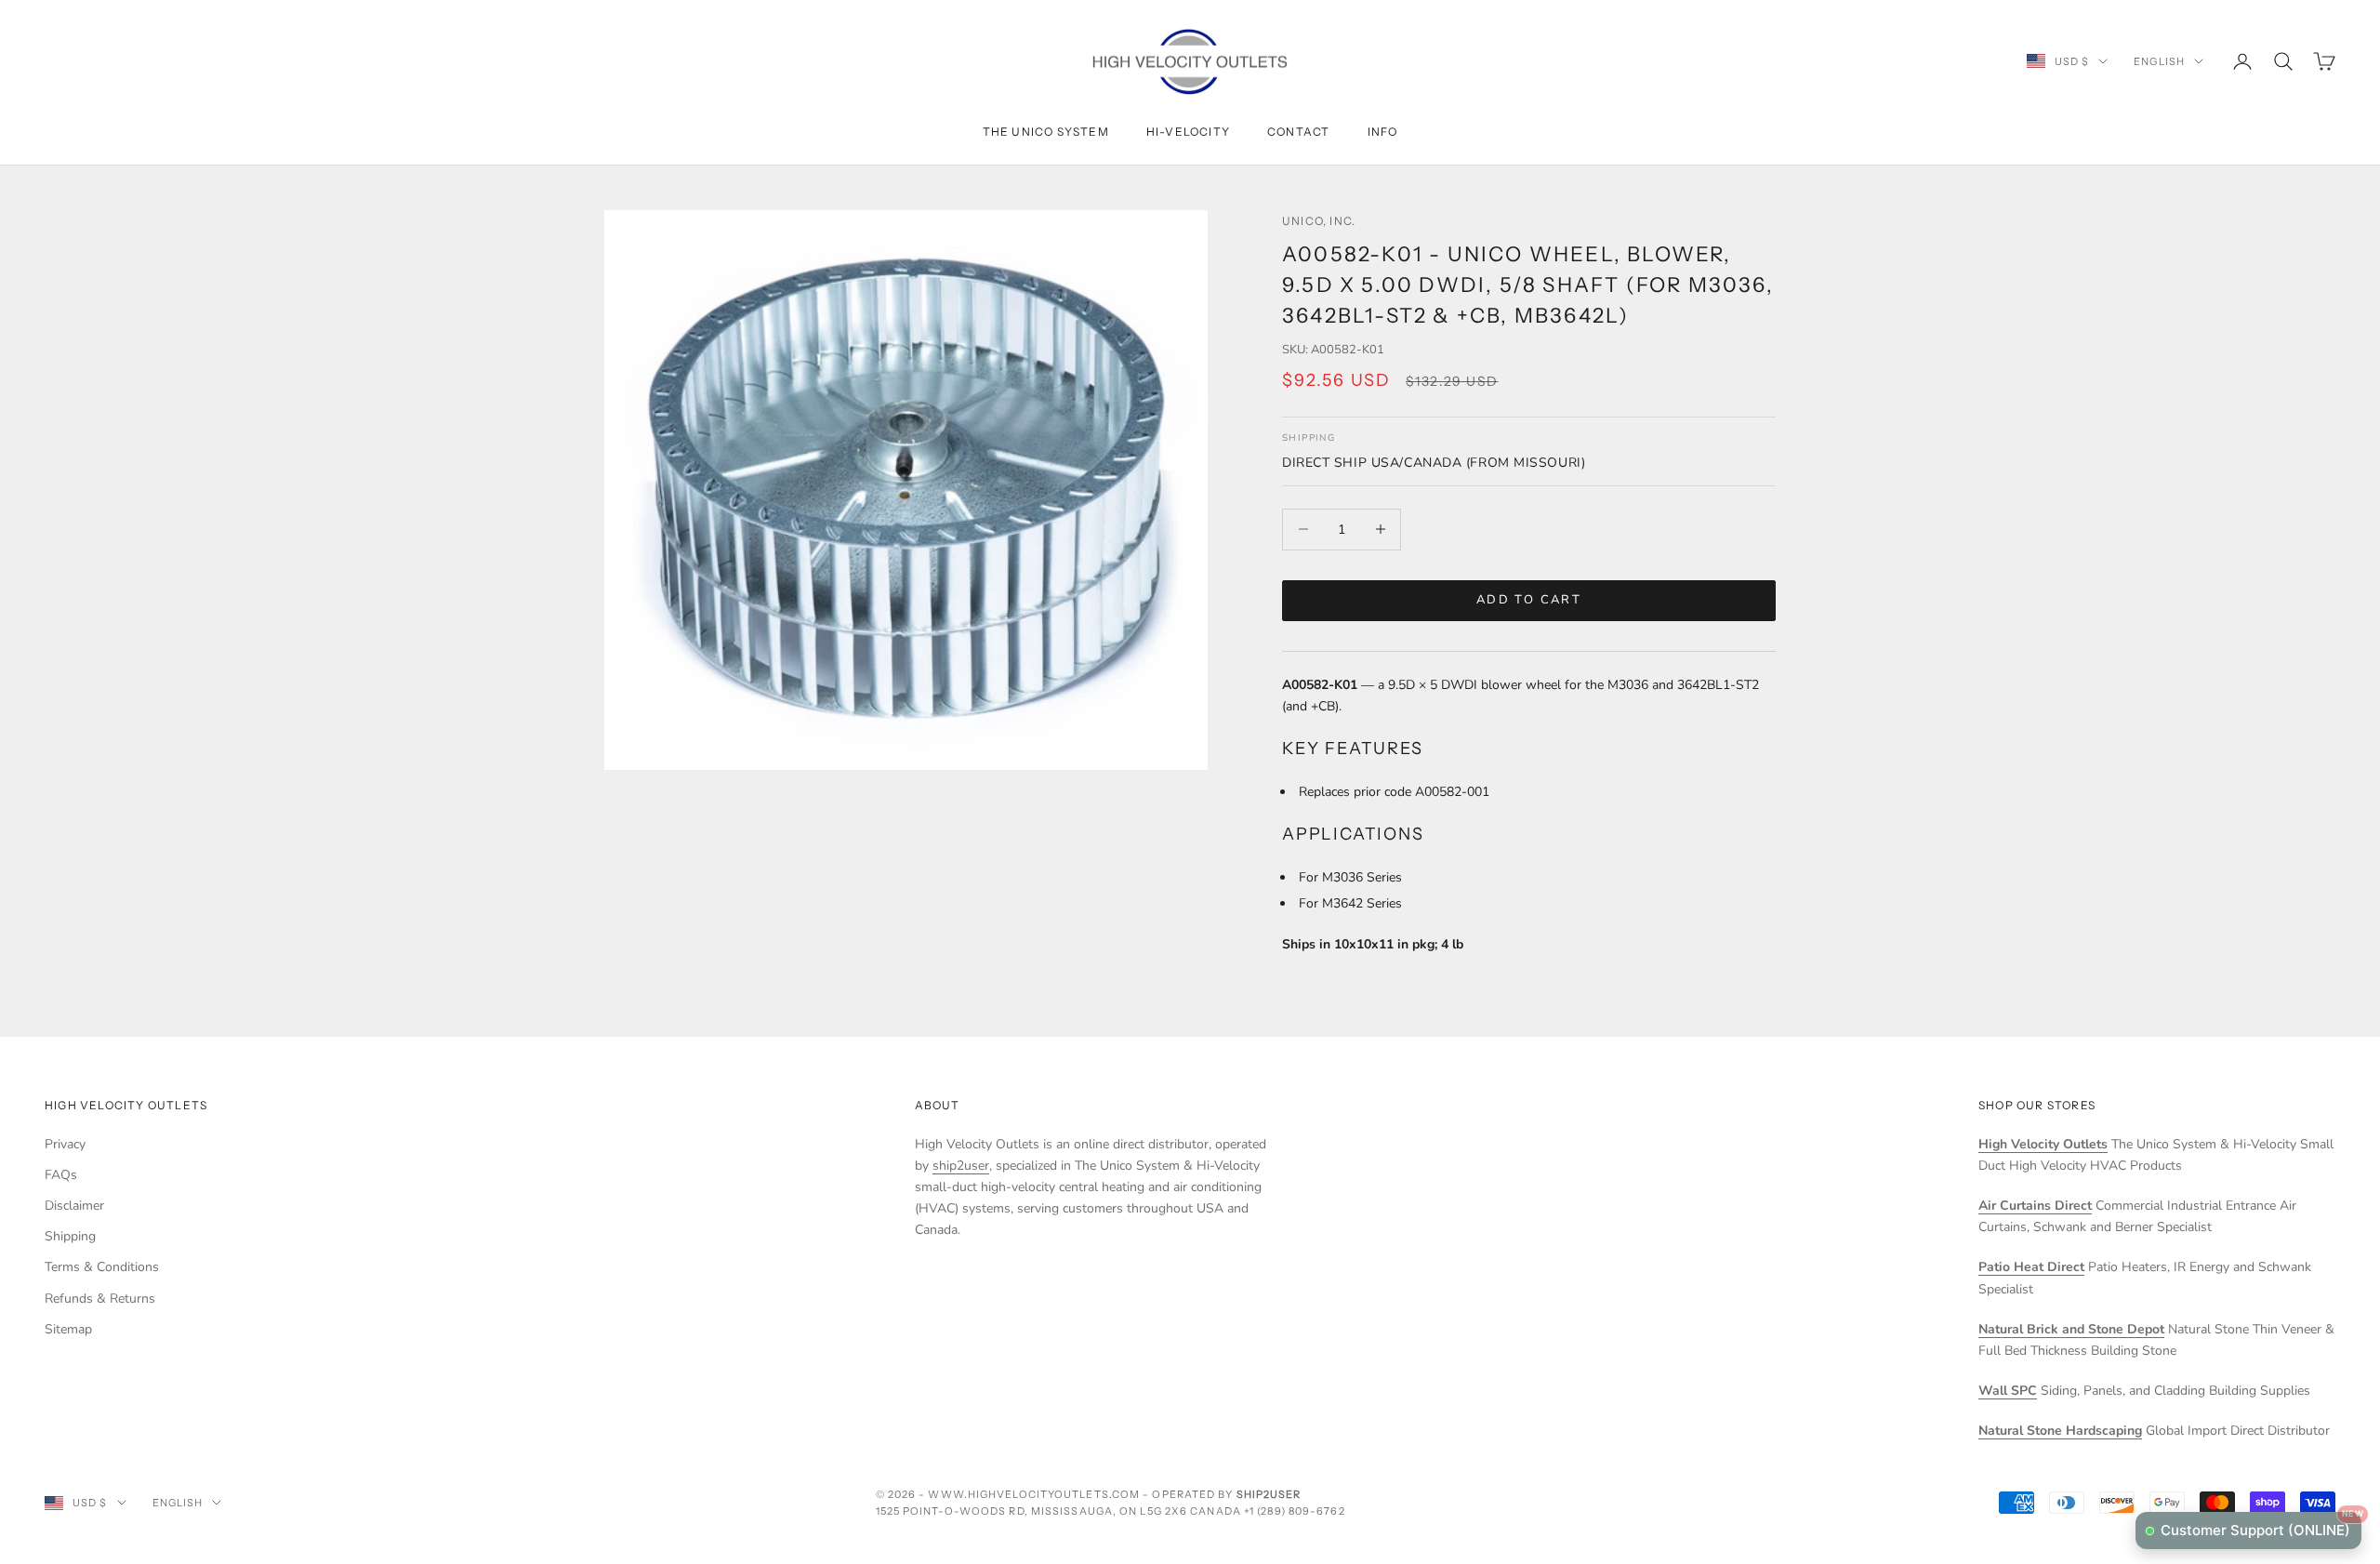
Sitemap (68, 1329)
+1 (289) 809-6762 (1295, 1511)
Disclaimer (74, 1206)
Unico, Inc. (1319, 221)
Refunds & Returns (100, 1299)
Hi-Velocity (1188, 132)
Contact (1298, 132)
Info (1383, 132)
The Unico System (1046, 132)
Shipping (70, 1236)
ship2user (961, 1166)
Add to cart (1529, 600)
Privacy (65, 1144)
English (2159, 61)
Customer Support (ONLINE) (2261, 1525)
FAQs (61, 1175)
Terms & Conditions (102, 1267)
